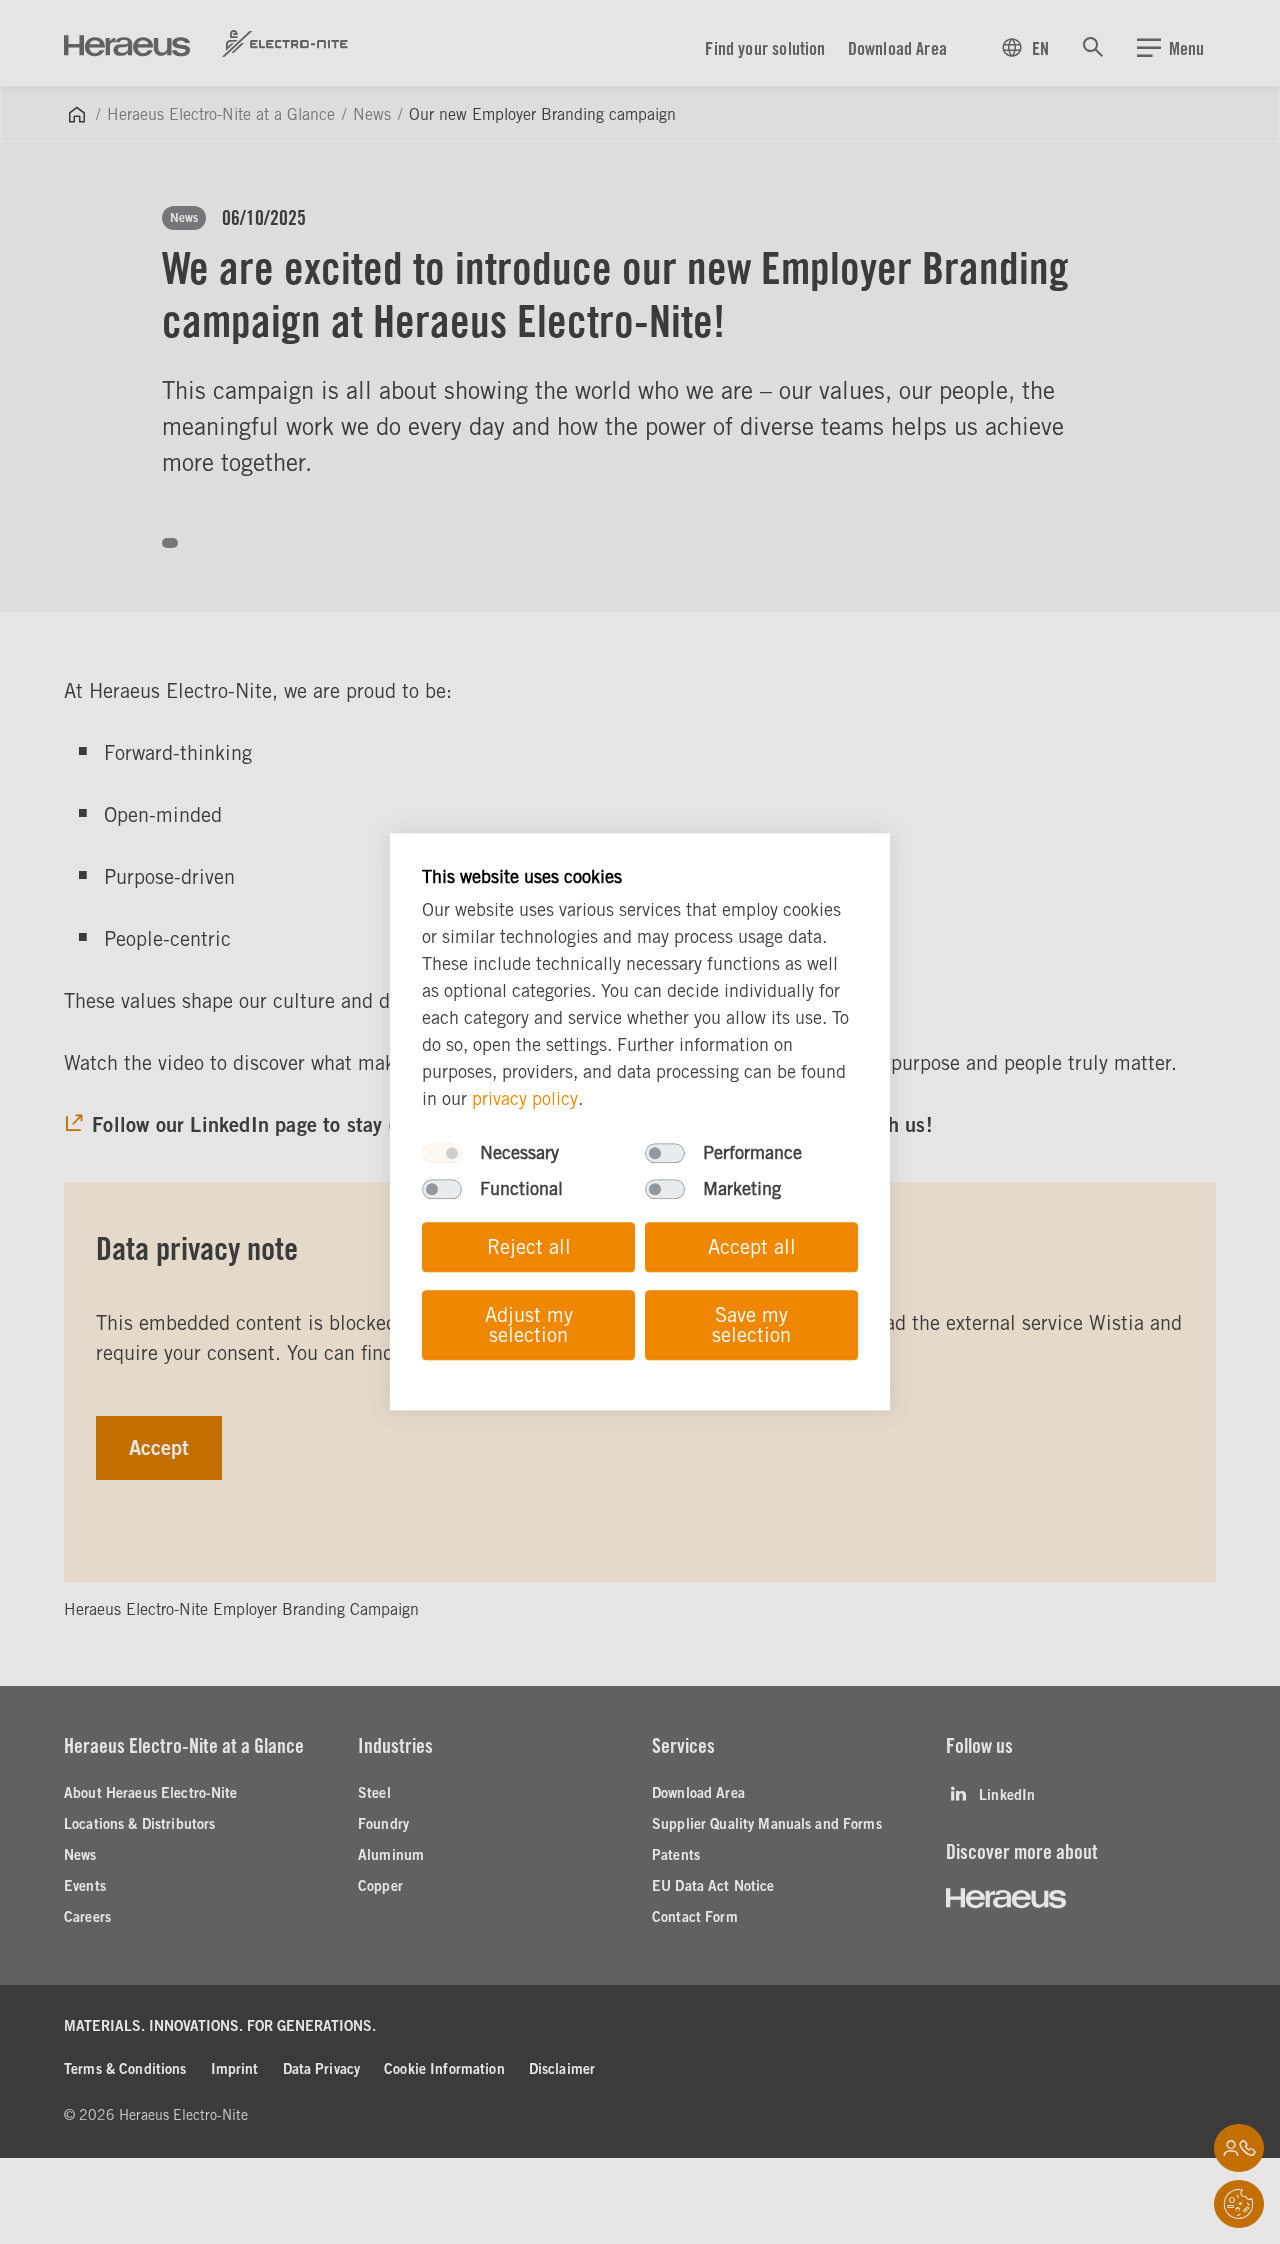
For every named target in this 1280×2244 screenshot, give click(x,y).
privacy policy (525, 1099)
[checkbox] (442, 1154)
